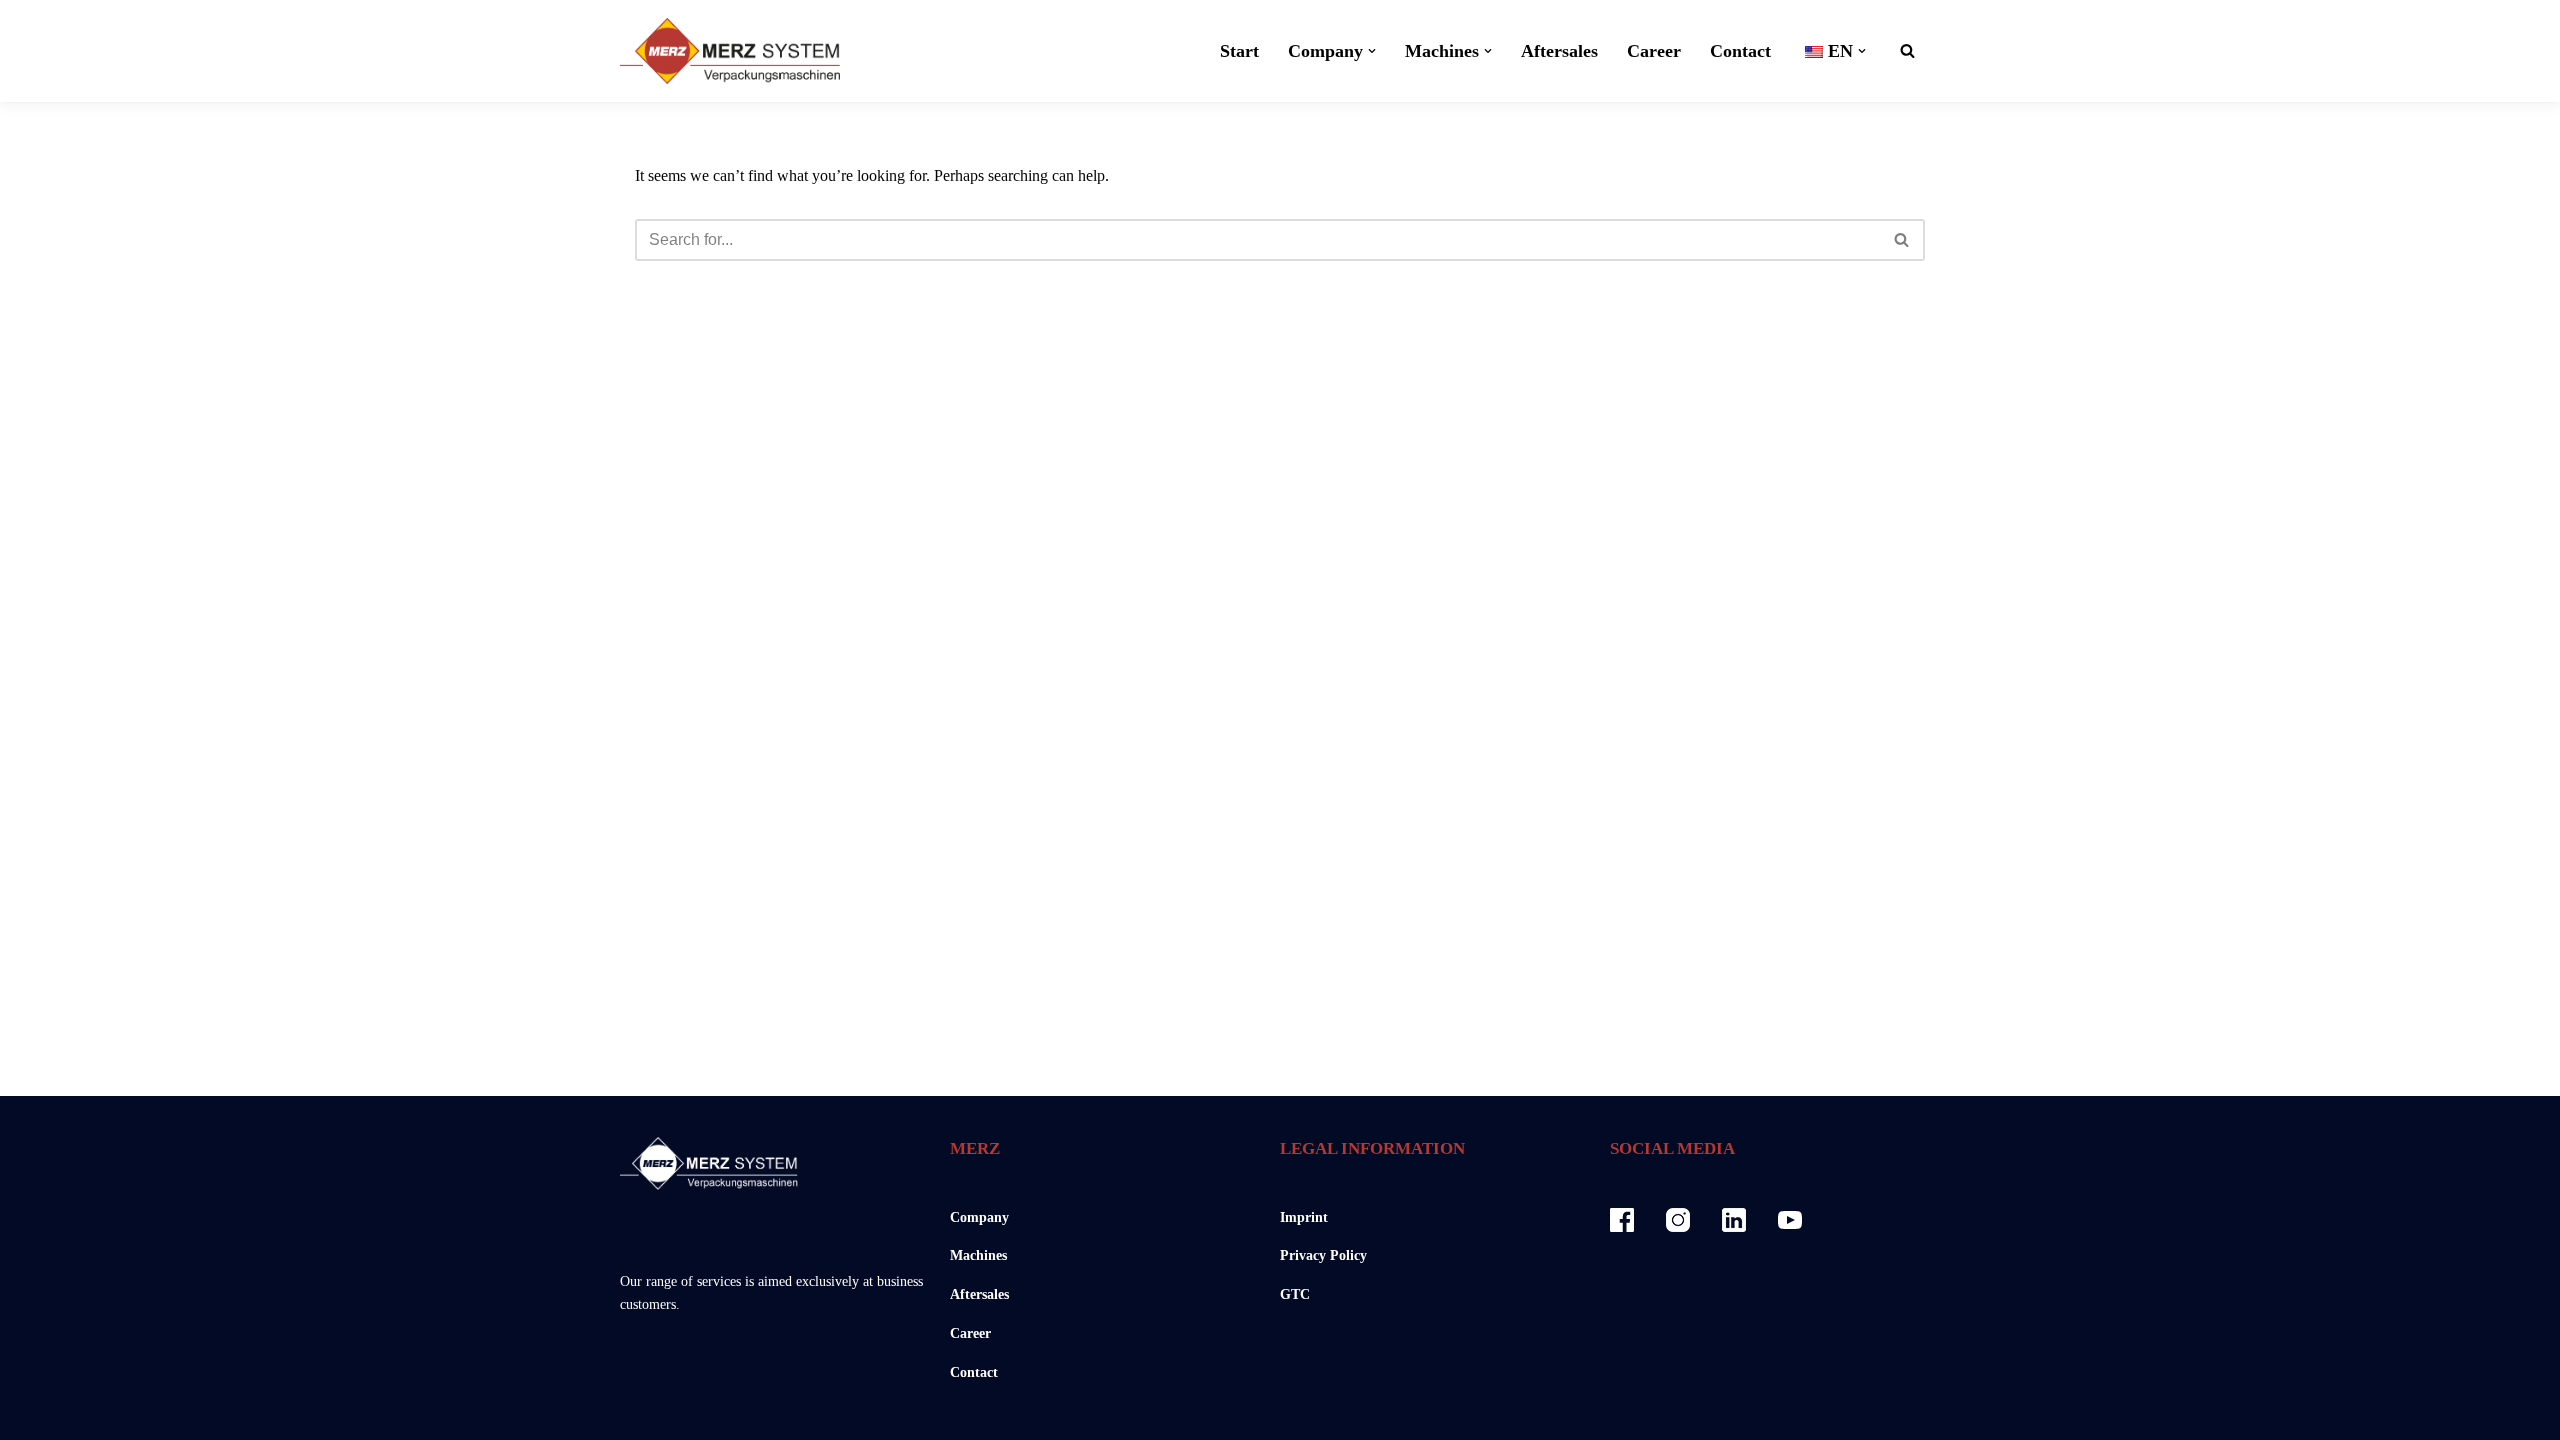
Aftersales (1559, 51)
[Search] (1907, 50)
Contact (1740, 51)
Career (1654, 51)
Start (1239, 51)
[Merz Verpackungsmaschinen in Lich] (730, 51)
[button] (1372, 51)
